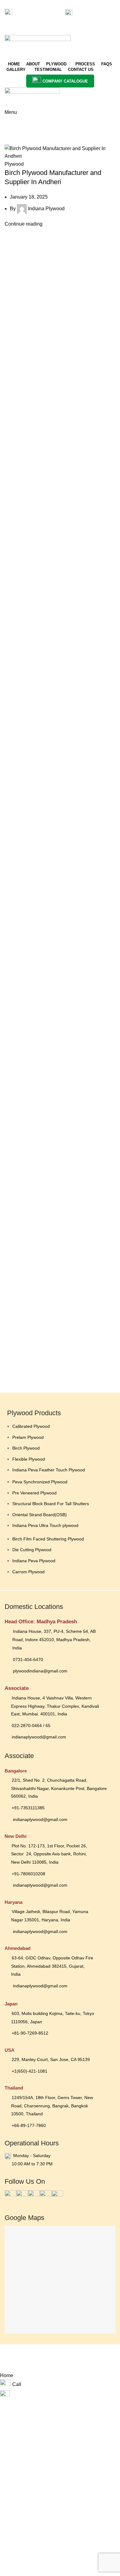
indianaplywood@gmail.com (34, 20)
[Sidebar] (8, 2364)
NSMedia (93, 2353)
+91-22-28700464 (31, 12)
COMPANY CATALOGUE (65, 81)
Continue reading (24, 224)
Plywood (14, 164)
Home (10, 130)
